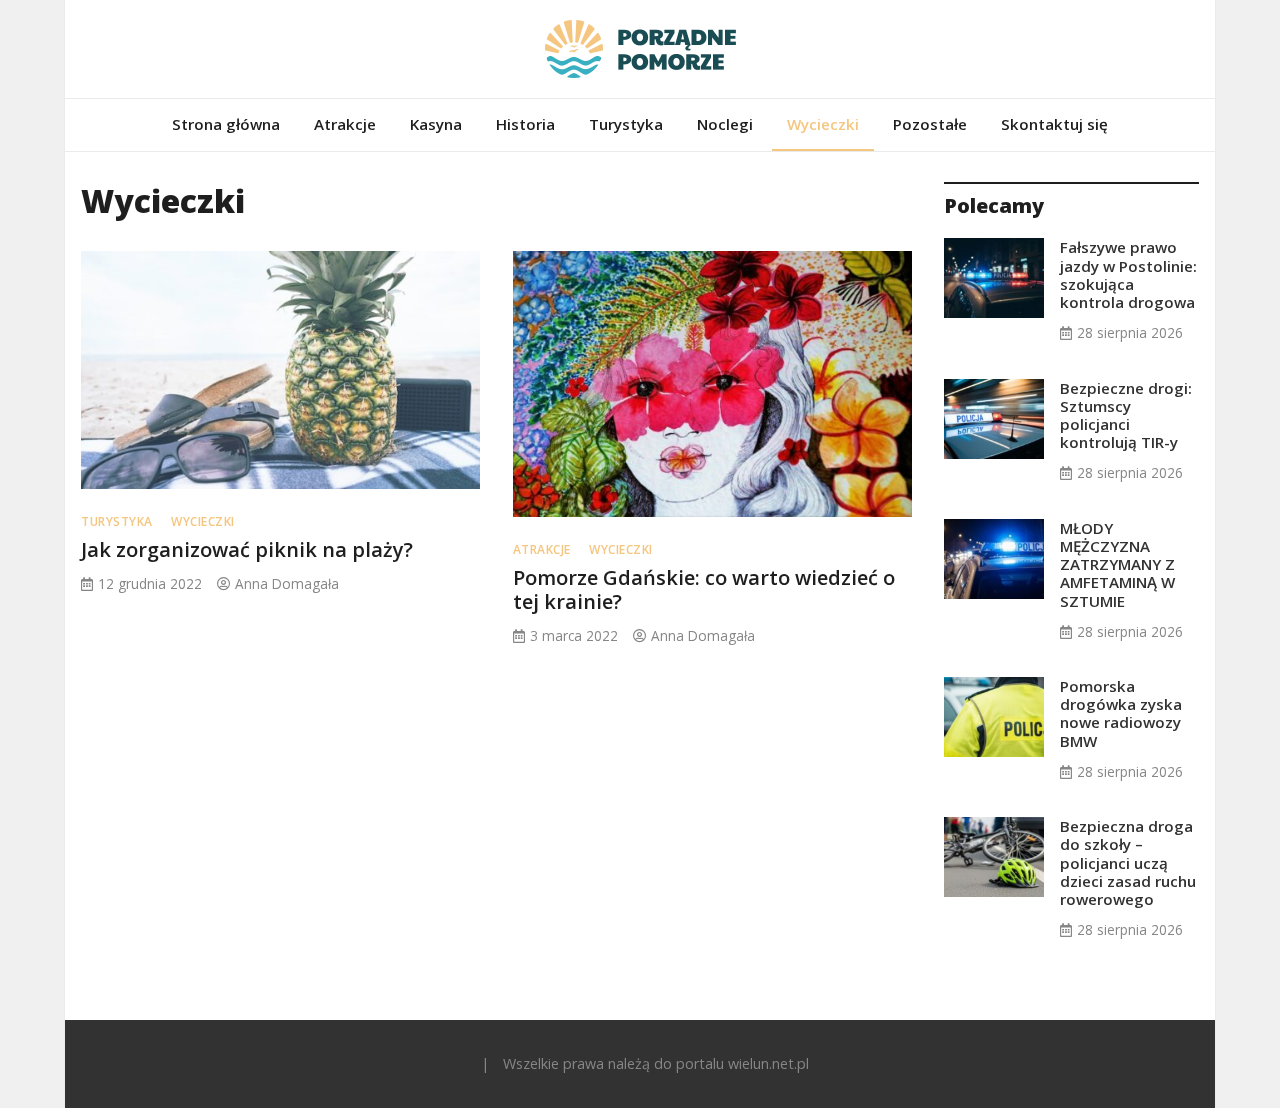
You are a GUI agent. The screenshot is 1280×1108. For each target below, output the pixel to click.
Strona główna (226, 124)
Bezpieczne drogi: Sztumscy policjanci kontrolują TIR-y (1126, 415)
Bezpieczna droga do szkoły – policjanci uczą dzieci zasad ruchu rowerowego (1128, 862)
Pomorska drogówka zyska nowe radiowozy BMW (1121, 713)
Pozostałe (930, 124)
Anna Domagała (287, 583)
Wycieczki (823, 124)
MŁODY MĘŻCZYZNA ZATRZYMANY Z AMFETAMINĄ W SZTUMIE (1117, 564)
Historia (525, 124)
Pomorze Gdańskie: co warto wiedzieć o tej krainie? (704, 589)
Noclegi (725, 124)
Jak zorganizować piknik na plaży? (247, 549)
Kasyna (436, 124)
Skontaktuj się (1054, 124)
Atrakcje (345, 124)
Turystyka (626, 124)
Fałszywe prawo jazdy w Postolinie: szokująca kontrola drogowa (1128, 274)
